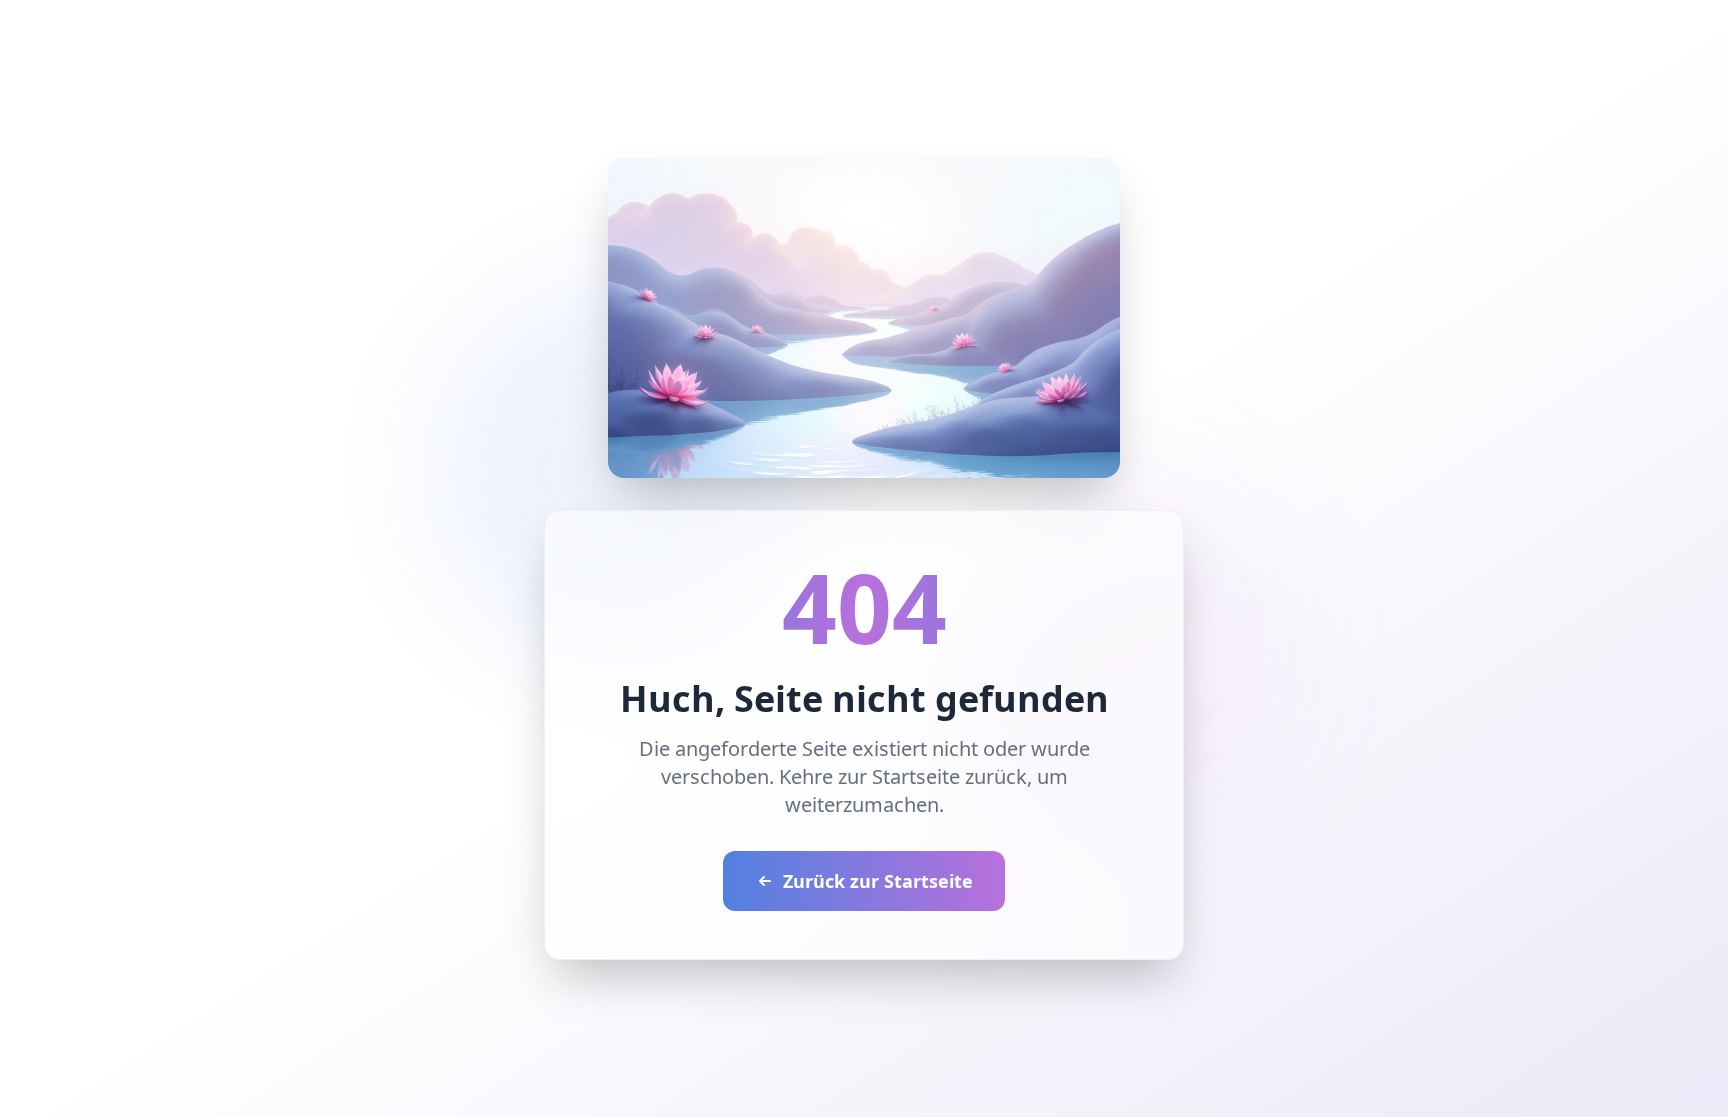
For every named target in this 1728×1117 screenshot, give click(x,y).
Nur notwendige (1022, 656)
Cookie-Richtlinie (609, 558)
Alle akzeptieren (705, 656)
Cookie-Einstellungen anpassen (682, 602)
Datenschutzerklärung (1020, 538)
